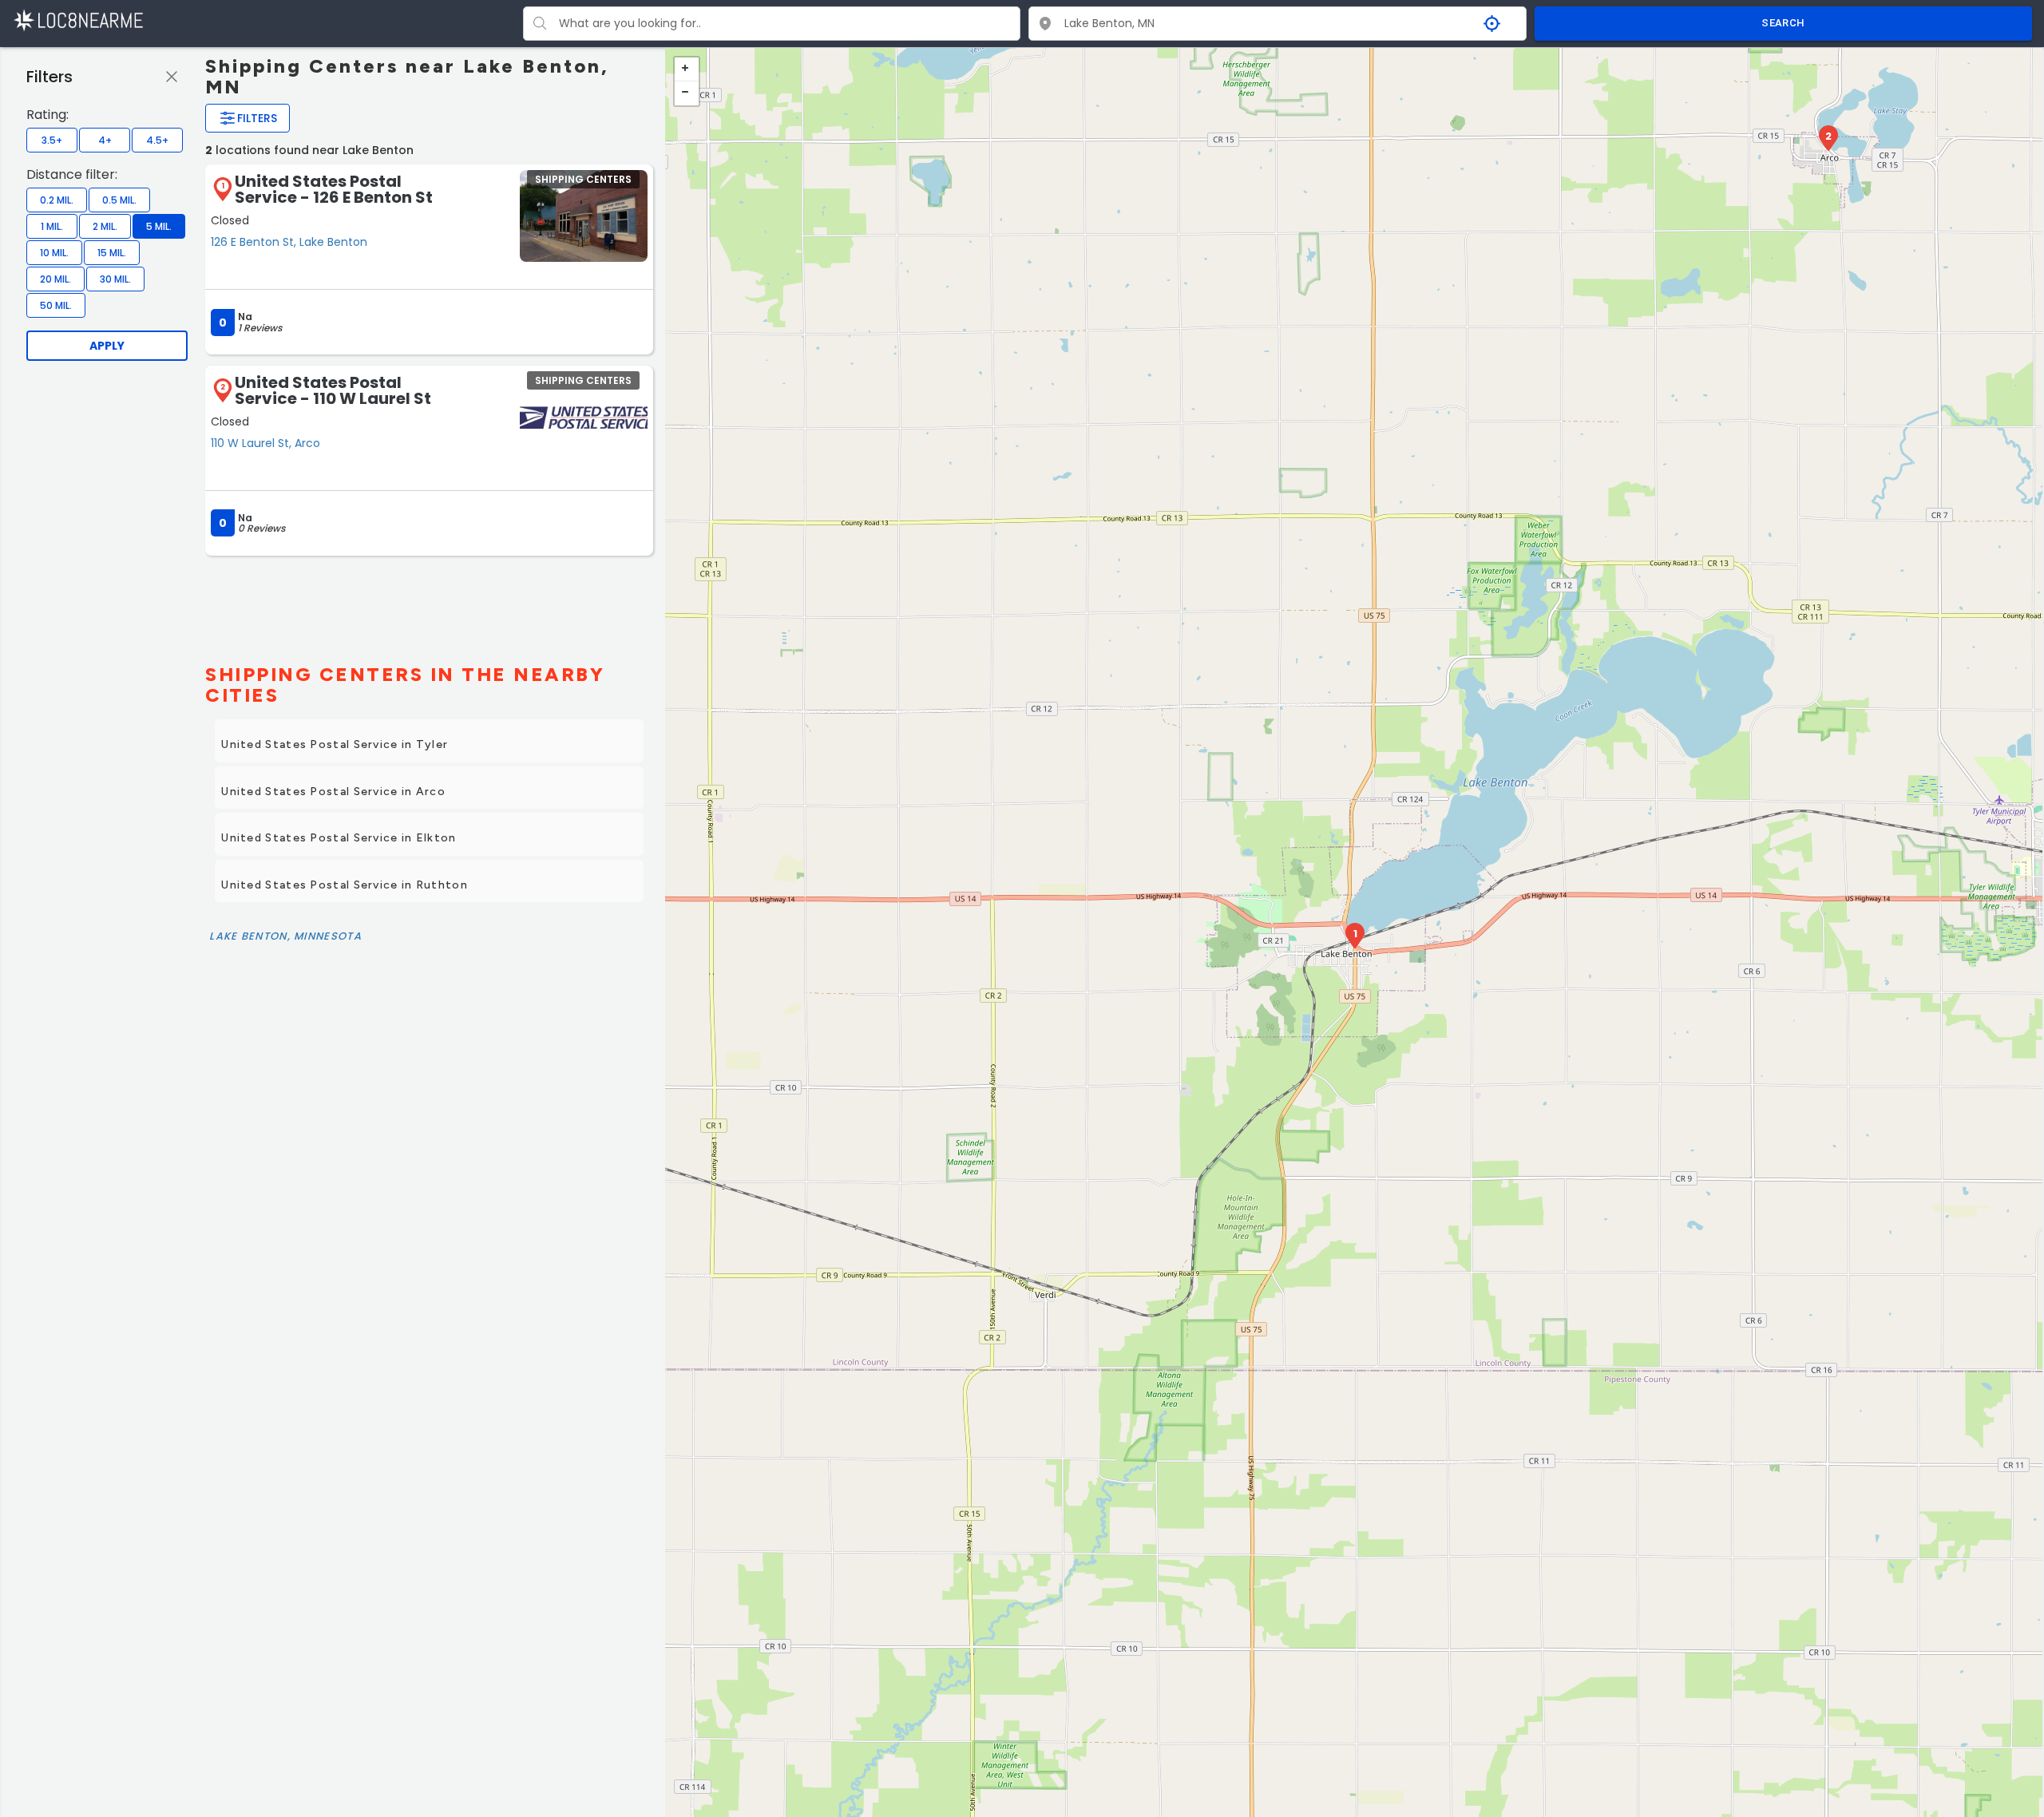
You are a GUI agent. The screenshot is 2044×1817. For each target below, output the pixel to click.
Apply (107, 346)
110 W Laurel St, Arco (265, 443)
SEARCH (1783, 23)
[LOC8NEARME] (78, 20)
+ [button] (687, 69)
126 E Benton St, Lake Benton (289, 242)
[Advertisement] (429, 603)
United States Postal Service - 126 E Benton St (334, 189)
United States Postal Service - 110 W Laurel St (333, 390)
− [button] (687, 93)
